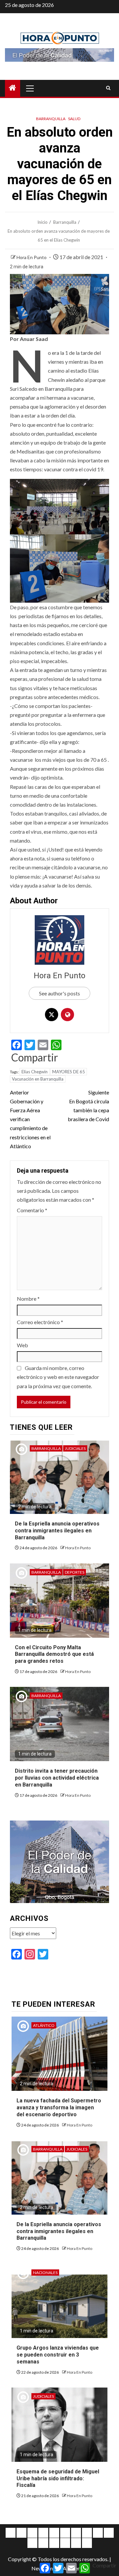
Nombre (28, 1299)
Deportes (75, 1572)
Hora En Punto (32, 257)
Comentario (32, 1210)
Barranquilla (51, 119)
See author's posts (59, 993)
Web (22, 1345)
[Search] (108, 88)
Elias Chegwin (35, 1072)
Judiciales (75, 1448)
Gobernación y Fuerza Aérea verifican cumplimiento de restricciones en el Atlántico (30, 1119)
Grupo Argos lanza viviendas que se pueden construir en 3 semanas (58, 2355)
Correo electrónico (40, 1322)
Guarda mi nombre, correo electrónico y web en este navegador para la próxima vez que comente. (58, 1377)
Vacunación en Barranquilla (38, 1079)
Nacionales (45, 2273)
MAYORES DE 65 (69, 1072)
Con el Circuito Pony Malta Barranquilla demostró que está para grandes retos (54, 1654)
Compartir (35, 1057)
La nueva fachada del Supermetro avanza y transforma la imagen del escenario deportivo (59, 2108)
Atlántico (44, 2025)
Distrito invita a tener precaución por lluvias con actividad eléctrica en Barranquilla (57, 1778)
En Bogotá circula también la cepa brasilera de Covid (88, 1106)
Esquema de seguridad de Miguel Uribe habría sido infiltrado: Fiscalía (58, 2478)
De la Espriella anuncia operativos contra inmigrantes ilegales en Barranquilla (57, 1531)
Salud (74, 119)
